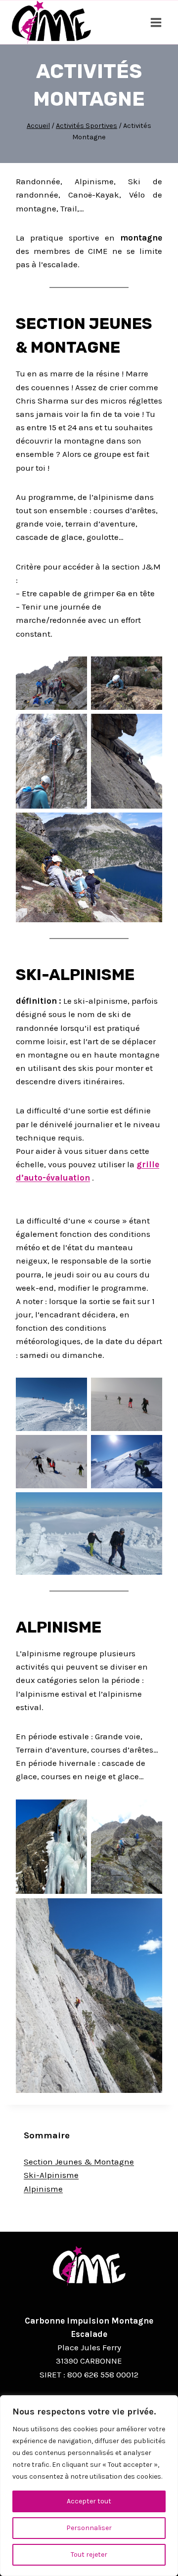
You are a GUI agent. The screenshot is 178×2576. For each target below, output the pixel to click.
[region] (89, 2486)
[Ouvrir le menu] (156, 22)
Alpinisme (43, 2189)
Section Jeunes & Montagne (79, 2162)
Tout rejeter (89, 2555)
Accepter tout (89, 2501)
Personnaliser (89, 2528)
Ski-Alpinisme (51, 2175)
